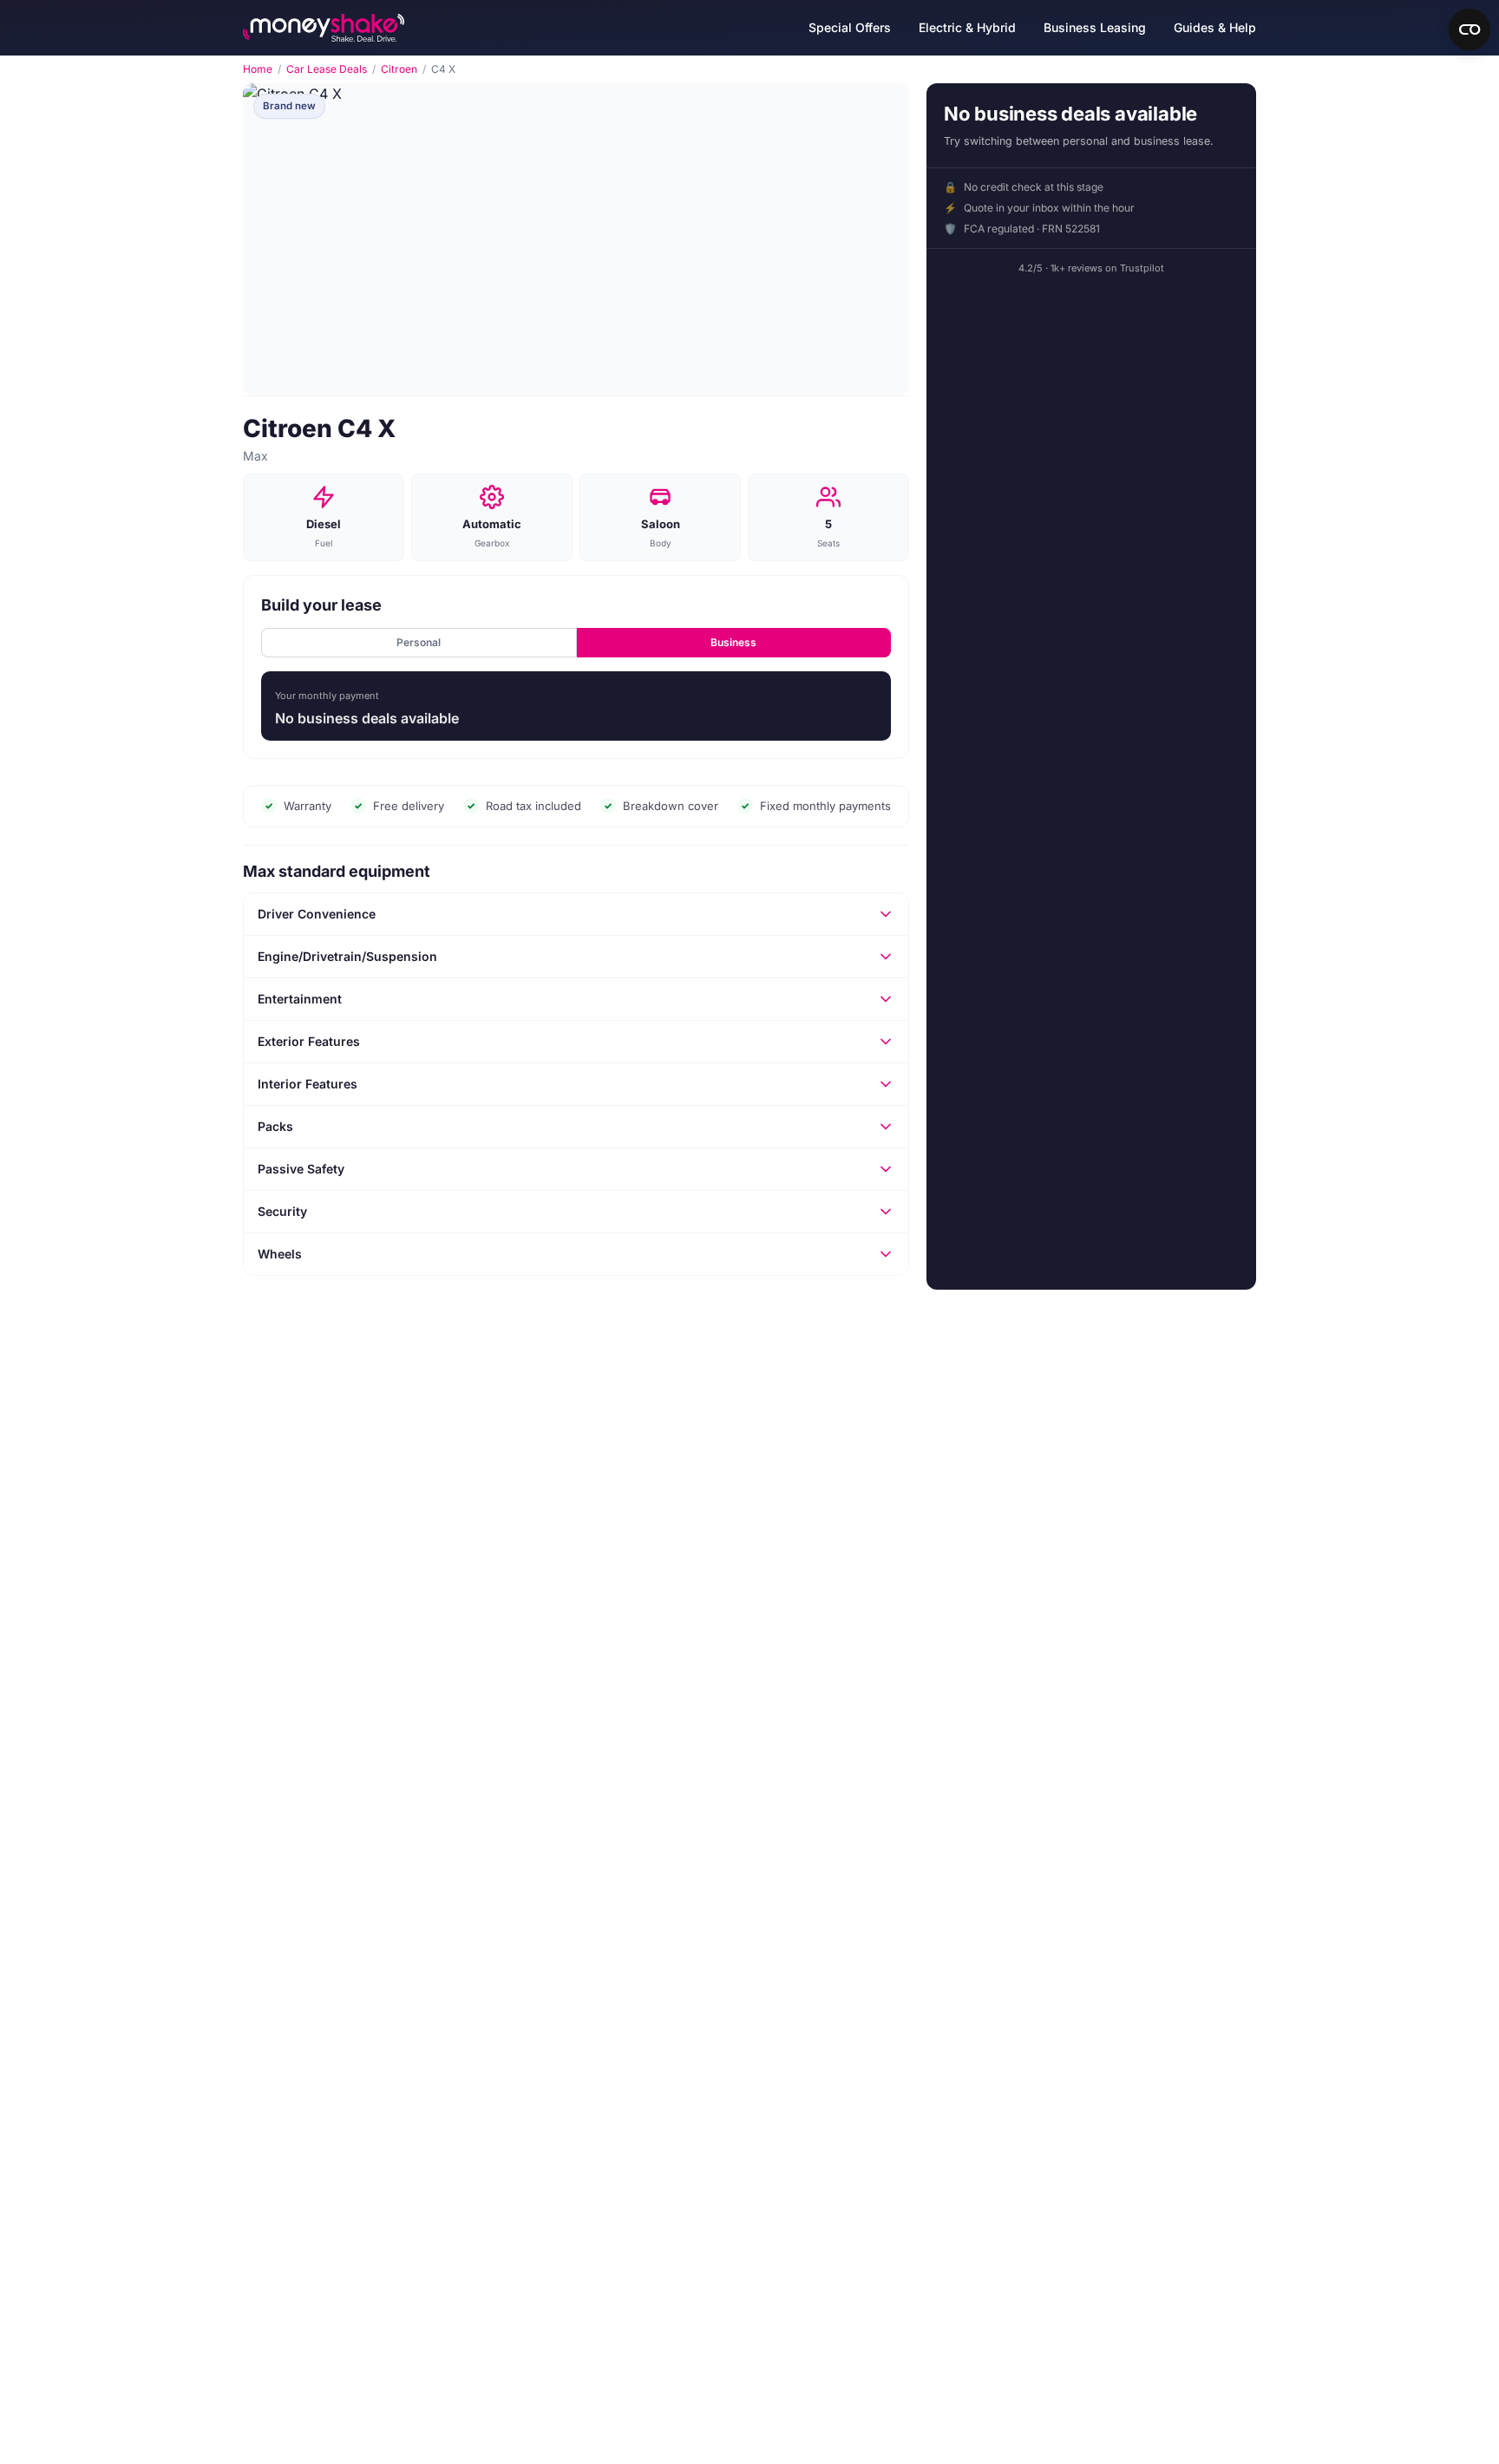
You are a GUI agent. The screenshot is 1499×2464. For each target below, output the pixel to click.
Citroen (399, 69)
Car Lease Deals (327, 69)
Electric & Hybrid (967, 27)
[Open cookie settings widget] (1470, 29)
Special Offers (850, 27)
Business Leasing (1095, 27)
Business (733, 642)
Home (258, 69)
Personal (419, 642)
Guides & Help (1215, 27)
